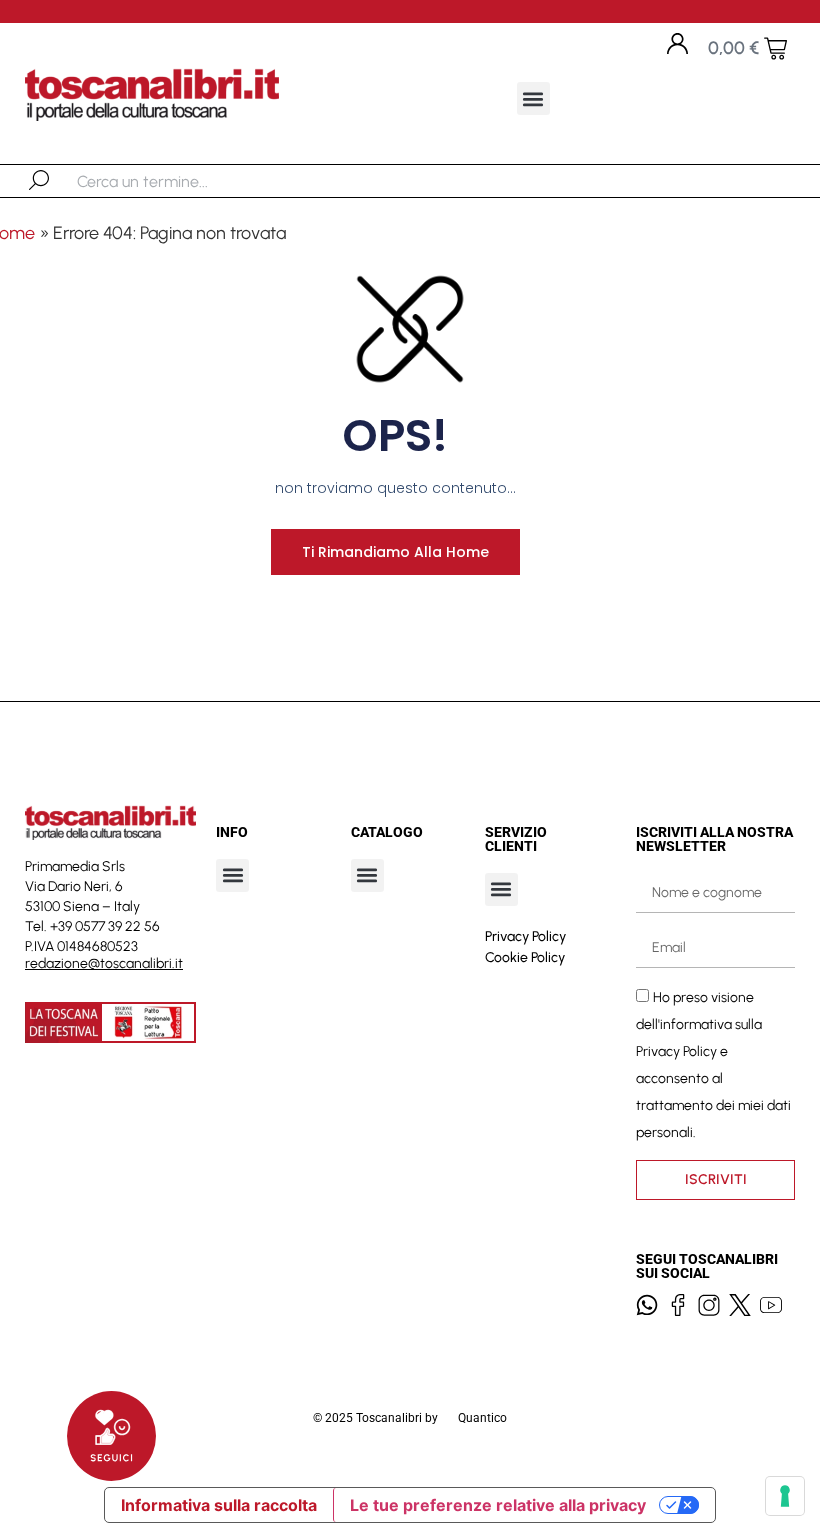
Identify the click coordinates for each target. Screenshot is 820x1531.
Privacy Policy (525, 936)
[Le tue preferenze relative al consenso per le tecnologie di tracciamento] (785, 1496)
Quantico (482, 1418)
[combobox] (180, 181)
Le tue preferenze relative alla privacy (498, 1505)
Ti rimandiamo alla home (395, 552)
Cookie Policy (525, 957)
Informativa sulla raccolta (219, 1505)
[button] (533, 98)
